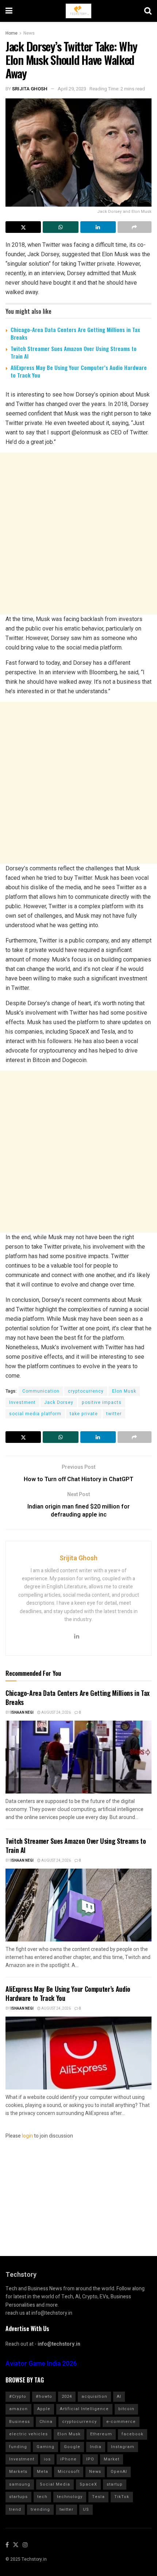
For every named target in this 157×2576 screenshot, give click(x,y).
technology (70, 2497)
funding (18, 2447)
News (29, 33)
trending (40, 2509)
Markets (18, 2472)
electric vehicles (28, 2434)
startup (115, 2484)
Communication (41, 1391)
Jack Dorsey (59, 1402)
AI (119, 2397)
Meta (43, 2472)
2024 (67, 2397)
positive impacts (102, 1402)
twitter (114, 1414)
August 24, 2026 (56, 1713)
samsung (20, 2484)
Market (112, 2459)
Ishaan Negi (22, 1713)
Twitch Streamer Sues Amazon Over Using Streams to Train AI (74, 352)
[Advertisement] (78, 534)
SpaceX (88, 2484)
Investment (22, 1402)
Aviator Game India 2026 (41, 2364)
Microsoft (69, 2472)
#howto (44, 2397)
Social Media (55, 2484)
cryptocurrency (86, 1391)
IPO (90, 2459)
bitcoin (126, 2409)
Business (20, 2422)
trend (15, 2509)
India (96, 2447)
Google (72, 2447)
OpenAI (119, 2472)
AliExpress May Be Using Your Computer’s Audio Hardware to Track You (79, 371)
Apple (44, 2409)
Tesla (98, 2497)
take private (84, 1414)
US (86, 2509)
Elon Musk (124, 1391)
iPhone (68, 2459)
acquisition (94, 2397)
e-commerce (121, 2422)
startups (18, 2497)
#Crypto (18, 2397)
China (46, 2422)
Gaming (45, 2447)
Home (12, 33)
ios (47, 2459)
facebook (133, 2434)
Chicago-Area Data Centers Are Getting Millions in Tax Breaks (75, 333)
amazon (18, 2409)
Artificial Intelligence (84, 2409)
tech (42, 2497)
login (27, 2136)
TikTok (122, 2497)
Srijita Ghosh (30, 89)
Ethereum (101, 2434)
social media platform (35, 1414)
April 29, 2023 (72, 89)
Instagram (123, 2447)
